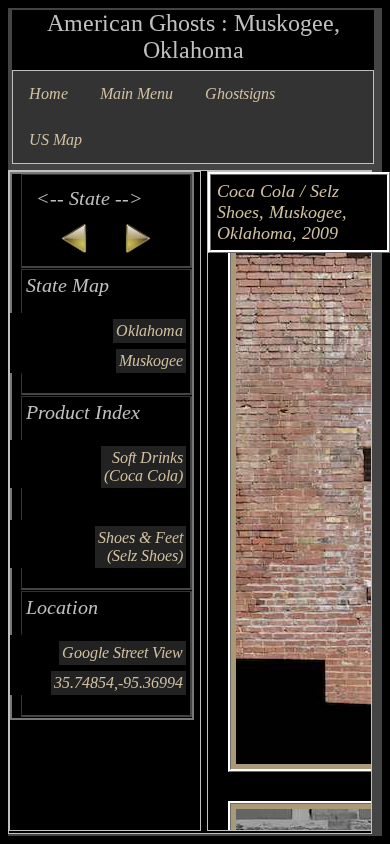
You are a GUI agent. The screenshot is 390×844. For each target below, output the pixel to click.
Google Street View (122, 652)
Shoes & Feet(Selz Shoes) (140, 546)
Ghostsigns (240, 93)
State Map (67, 285)
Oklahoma (149, 330)
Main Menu (136, 93)
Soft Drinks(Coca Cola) (143, 466)
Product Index (83, 412)
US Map (55, 139)
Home (48, 93)
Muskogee (151, 360)
